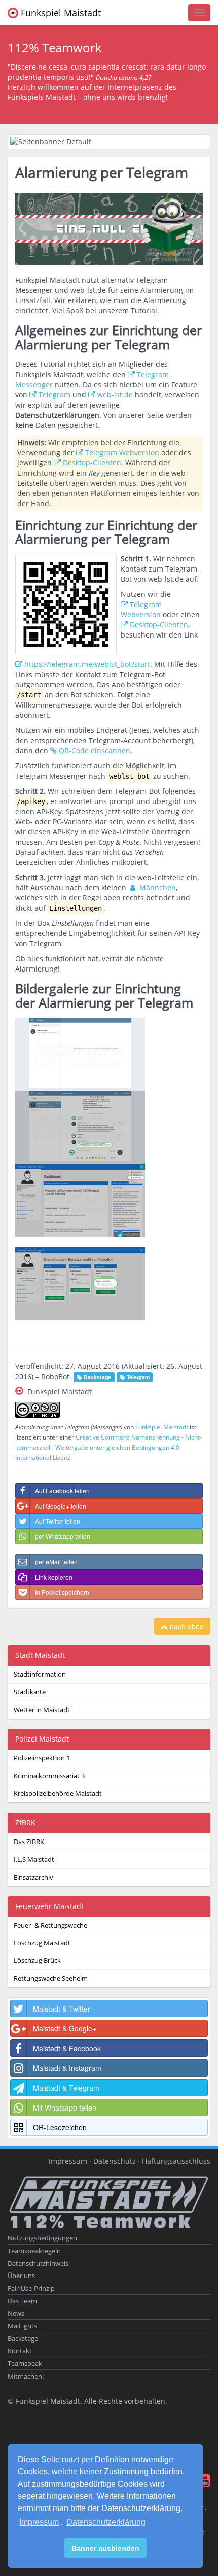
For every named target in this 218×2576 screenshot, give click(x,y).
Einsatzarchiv (33, 1877)
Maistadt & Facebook (67, 2048)
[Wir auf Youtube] (204, 2483)
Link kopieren (54, 1577)
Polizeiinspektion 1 (42, 1758)
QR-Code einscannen (95, 750)
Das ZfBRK (29, 1842)
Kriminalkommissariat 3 (49, 1776)
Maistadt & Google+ (65, 2028)
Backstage (23, 2339)
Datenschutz (115, 2161)
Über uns (21, 2276)
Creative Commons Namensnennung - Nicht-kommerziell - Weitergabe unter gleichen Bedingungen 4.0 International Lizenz (108, 1447)
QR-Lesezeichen (60, 2127)
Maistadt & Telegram (66, 2088)
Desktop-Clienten (92, 463)
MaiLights (22, 2326)
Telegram (55, 395)
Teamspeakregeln (34, 2251)
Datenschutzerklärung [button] (106, 2522)
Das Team (22, 2301)
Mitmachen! (26, 2376)
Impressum (39, 2522)
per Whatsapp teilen (63, 1536)
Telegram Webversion (122, 453)
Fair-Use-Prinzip (31, 2288)
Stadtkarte (30, 1692)
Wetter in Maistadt (42, 1710)
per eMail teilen (56, 1562)
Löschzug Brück (37, 1961)
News (16, 2313)
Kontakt (20, 2351)
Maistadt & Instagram (67, 2068)
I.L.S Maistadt (34, 1860)
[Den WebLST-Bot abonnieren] (109, 1127)
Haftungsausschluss (176, 2161)
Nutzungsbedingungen (42, 2238)
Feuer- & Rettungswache (50, 1926)
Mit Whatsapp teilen (65, 2107)
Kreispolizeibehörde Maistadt (58, 1794)
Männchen (157, 888)
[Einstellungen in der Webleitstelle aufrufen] (109, 1200)
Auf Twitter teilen (58, 1521)
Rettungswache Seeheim (51, 1978)
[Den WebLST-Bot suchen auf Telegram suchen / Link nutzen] (109, 1054)
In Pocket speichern (62, 1592)
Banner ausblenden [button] (105, 2548)
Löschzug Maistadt (42, 1943)
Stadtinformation (40, 1674)
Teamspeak (25, 2364)
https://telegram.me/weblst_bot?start (87, 664)
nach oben (186, 1626)
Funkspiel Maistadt (60, 13)
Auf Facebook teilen (62, 1491)
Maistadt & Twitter (62, 2009)
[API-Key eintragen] (109, 1284)
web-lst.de (115, 395)
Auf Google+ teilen (61, 1506)
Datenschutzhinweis (38, 2264)
